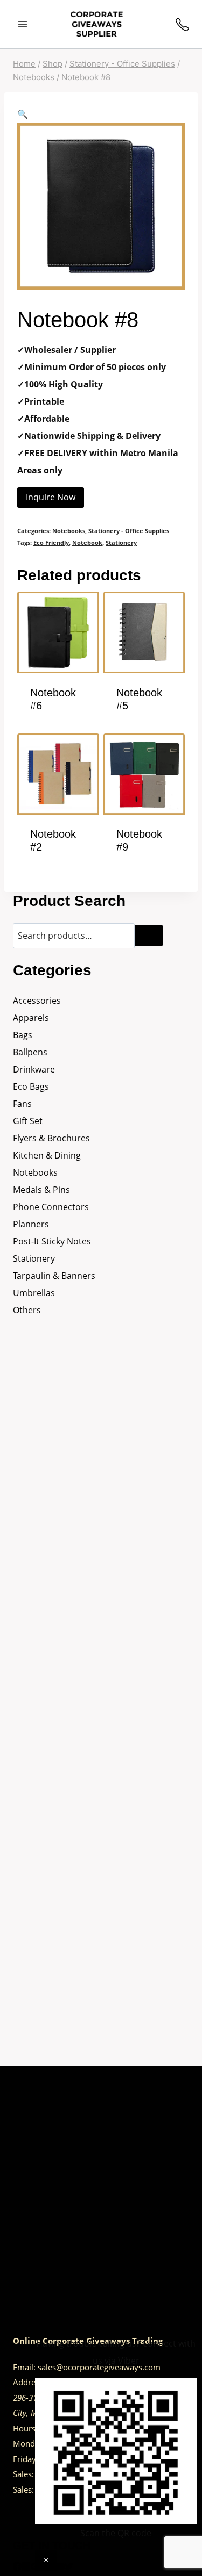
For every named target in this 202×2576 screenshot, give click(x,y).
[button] (23, 114)
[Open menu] (23, 24)
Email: (24, 2367)
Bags (23, 1035)
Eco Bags (31, 1086)
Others (27, 1310)
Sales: (23, 2474)
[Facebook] (17, 2567)
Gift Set (28, 1121)
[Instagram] (26, 2567)
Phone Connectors (51, 1207)
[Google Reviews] (34, 2567)
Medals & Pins (41, 1190)
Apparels (31, 1018)
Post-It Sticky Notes (52, 1241)
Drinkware (34, 1069)
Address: (29, 2382)
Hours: (25, 2428)
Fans (22, 1104)
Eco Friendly (51, 542)
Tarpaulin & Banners (54, 1276)
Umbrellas (34, 1293)
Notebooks (69, 531)
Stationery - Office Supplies (129, 531)
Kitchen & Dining (47, 1155)
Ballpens (30, 1052)
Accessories (37, 1001)
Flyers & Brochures (51, 1138)
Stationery (121, 542)
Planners (31, 1224)
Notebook (87, 542)
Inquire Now (51, 497)
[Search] (149, 936)
